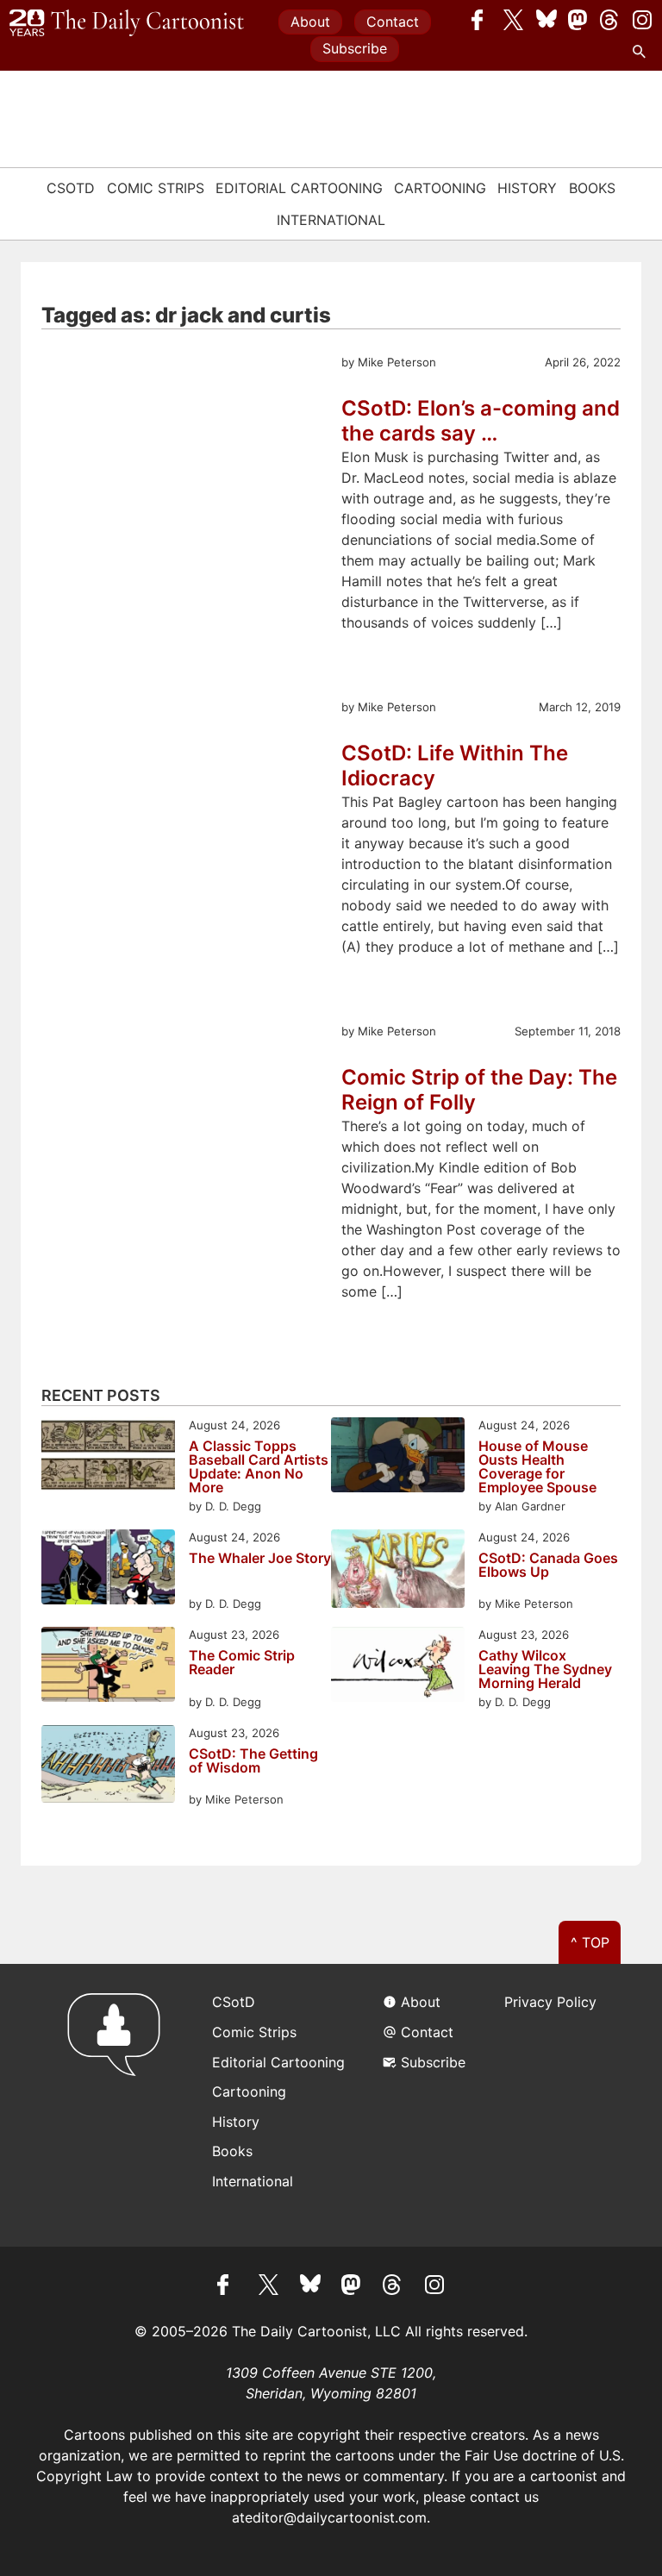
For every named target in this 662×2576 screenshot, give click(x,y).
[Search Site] (642, 52)
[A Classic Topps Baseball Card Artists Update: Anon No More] (108, 1457)
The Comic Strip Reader (242, 1663)
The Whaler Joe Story (260, 1559)
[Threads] (610, 20)
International (331, 220)
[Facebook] (482, 20)
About (310, 22)
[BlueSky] (546, 20)
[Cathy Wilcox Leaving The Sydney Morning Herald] (398, 1667)
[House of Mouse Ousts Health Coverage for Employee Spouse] (398, 1457)
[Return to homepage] (119, 2105)
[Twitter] (514, 20)
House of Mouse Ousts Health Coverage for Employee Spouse (537, 1466)
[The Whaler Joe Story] (108, 1569)
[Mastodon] (578, 20)
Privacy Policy (550, 2002)
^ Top (590, 1942)
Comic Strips (156, 188)
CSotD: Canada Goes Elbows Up (548, 1566)
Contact (393, 22)
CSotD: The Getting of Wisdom (253, 1761)
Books (592, 188)
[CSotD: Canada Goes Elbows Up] (398, 1571)
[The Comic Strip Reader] (108, 1667)
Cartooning (440, 188)
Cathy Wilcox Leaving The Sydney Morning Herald (545, 1669)
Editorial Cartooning (299, 188)
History (527, 188)
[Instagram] (642, 20)
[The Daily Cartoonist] (127, 23)
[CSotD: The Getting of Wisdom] (108, 1767)
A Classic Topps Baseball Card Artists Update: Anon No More (259, 1466)
